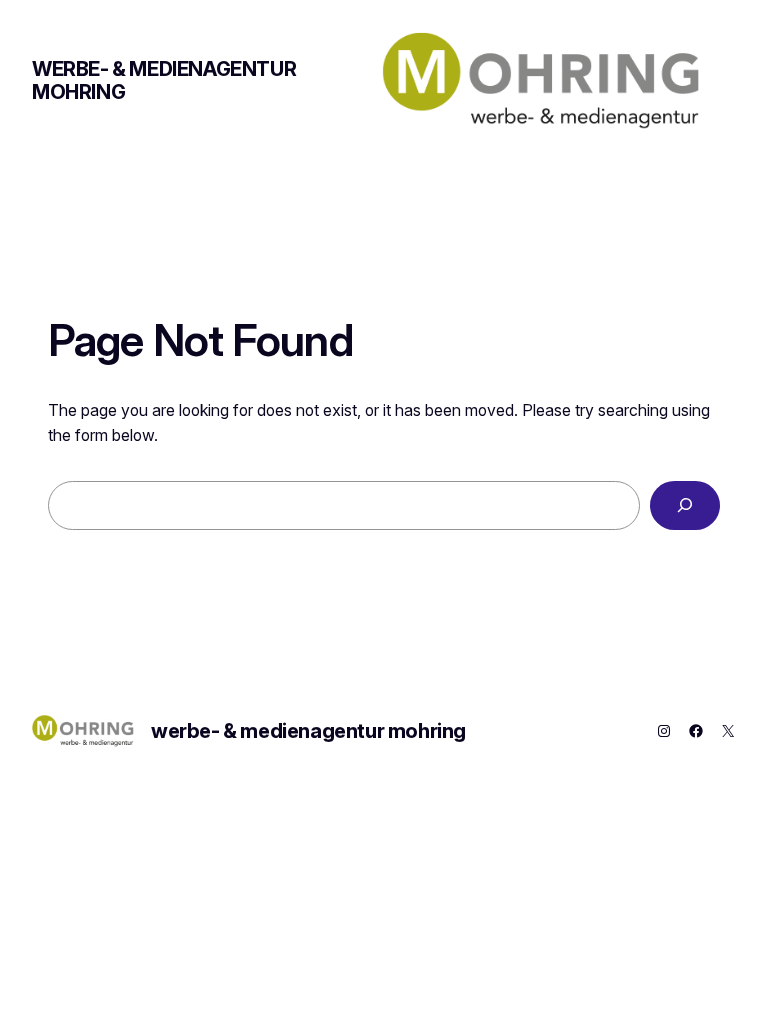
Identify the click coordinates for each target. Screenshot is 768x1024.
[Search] (685, 505)
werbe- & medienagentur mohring (164, 80)
